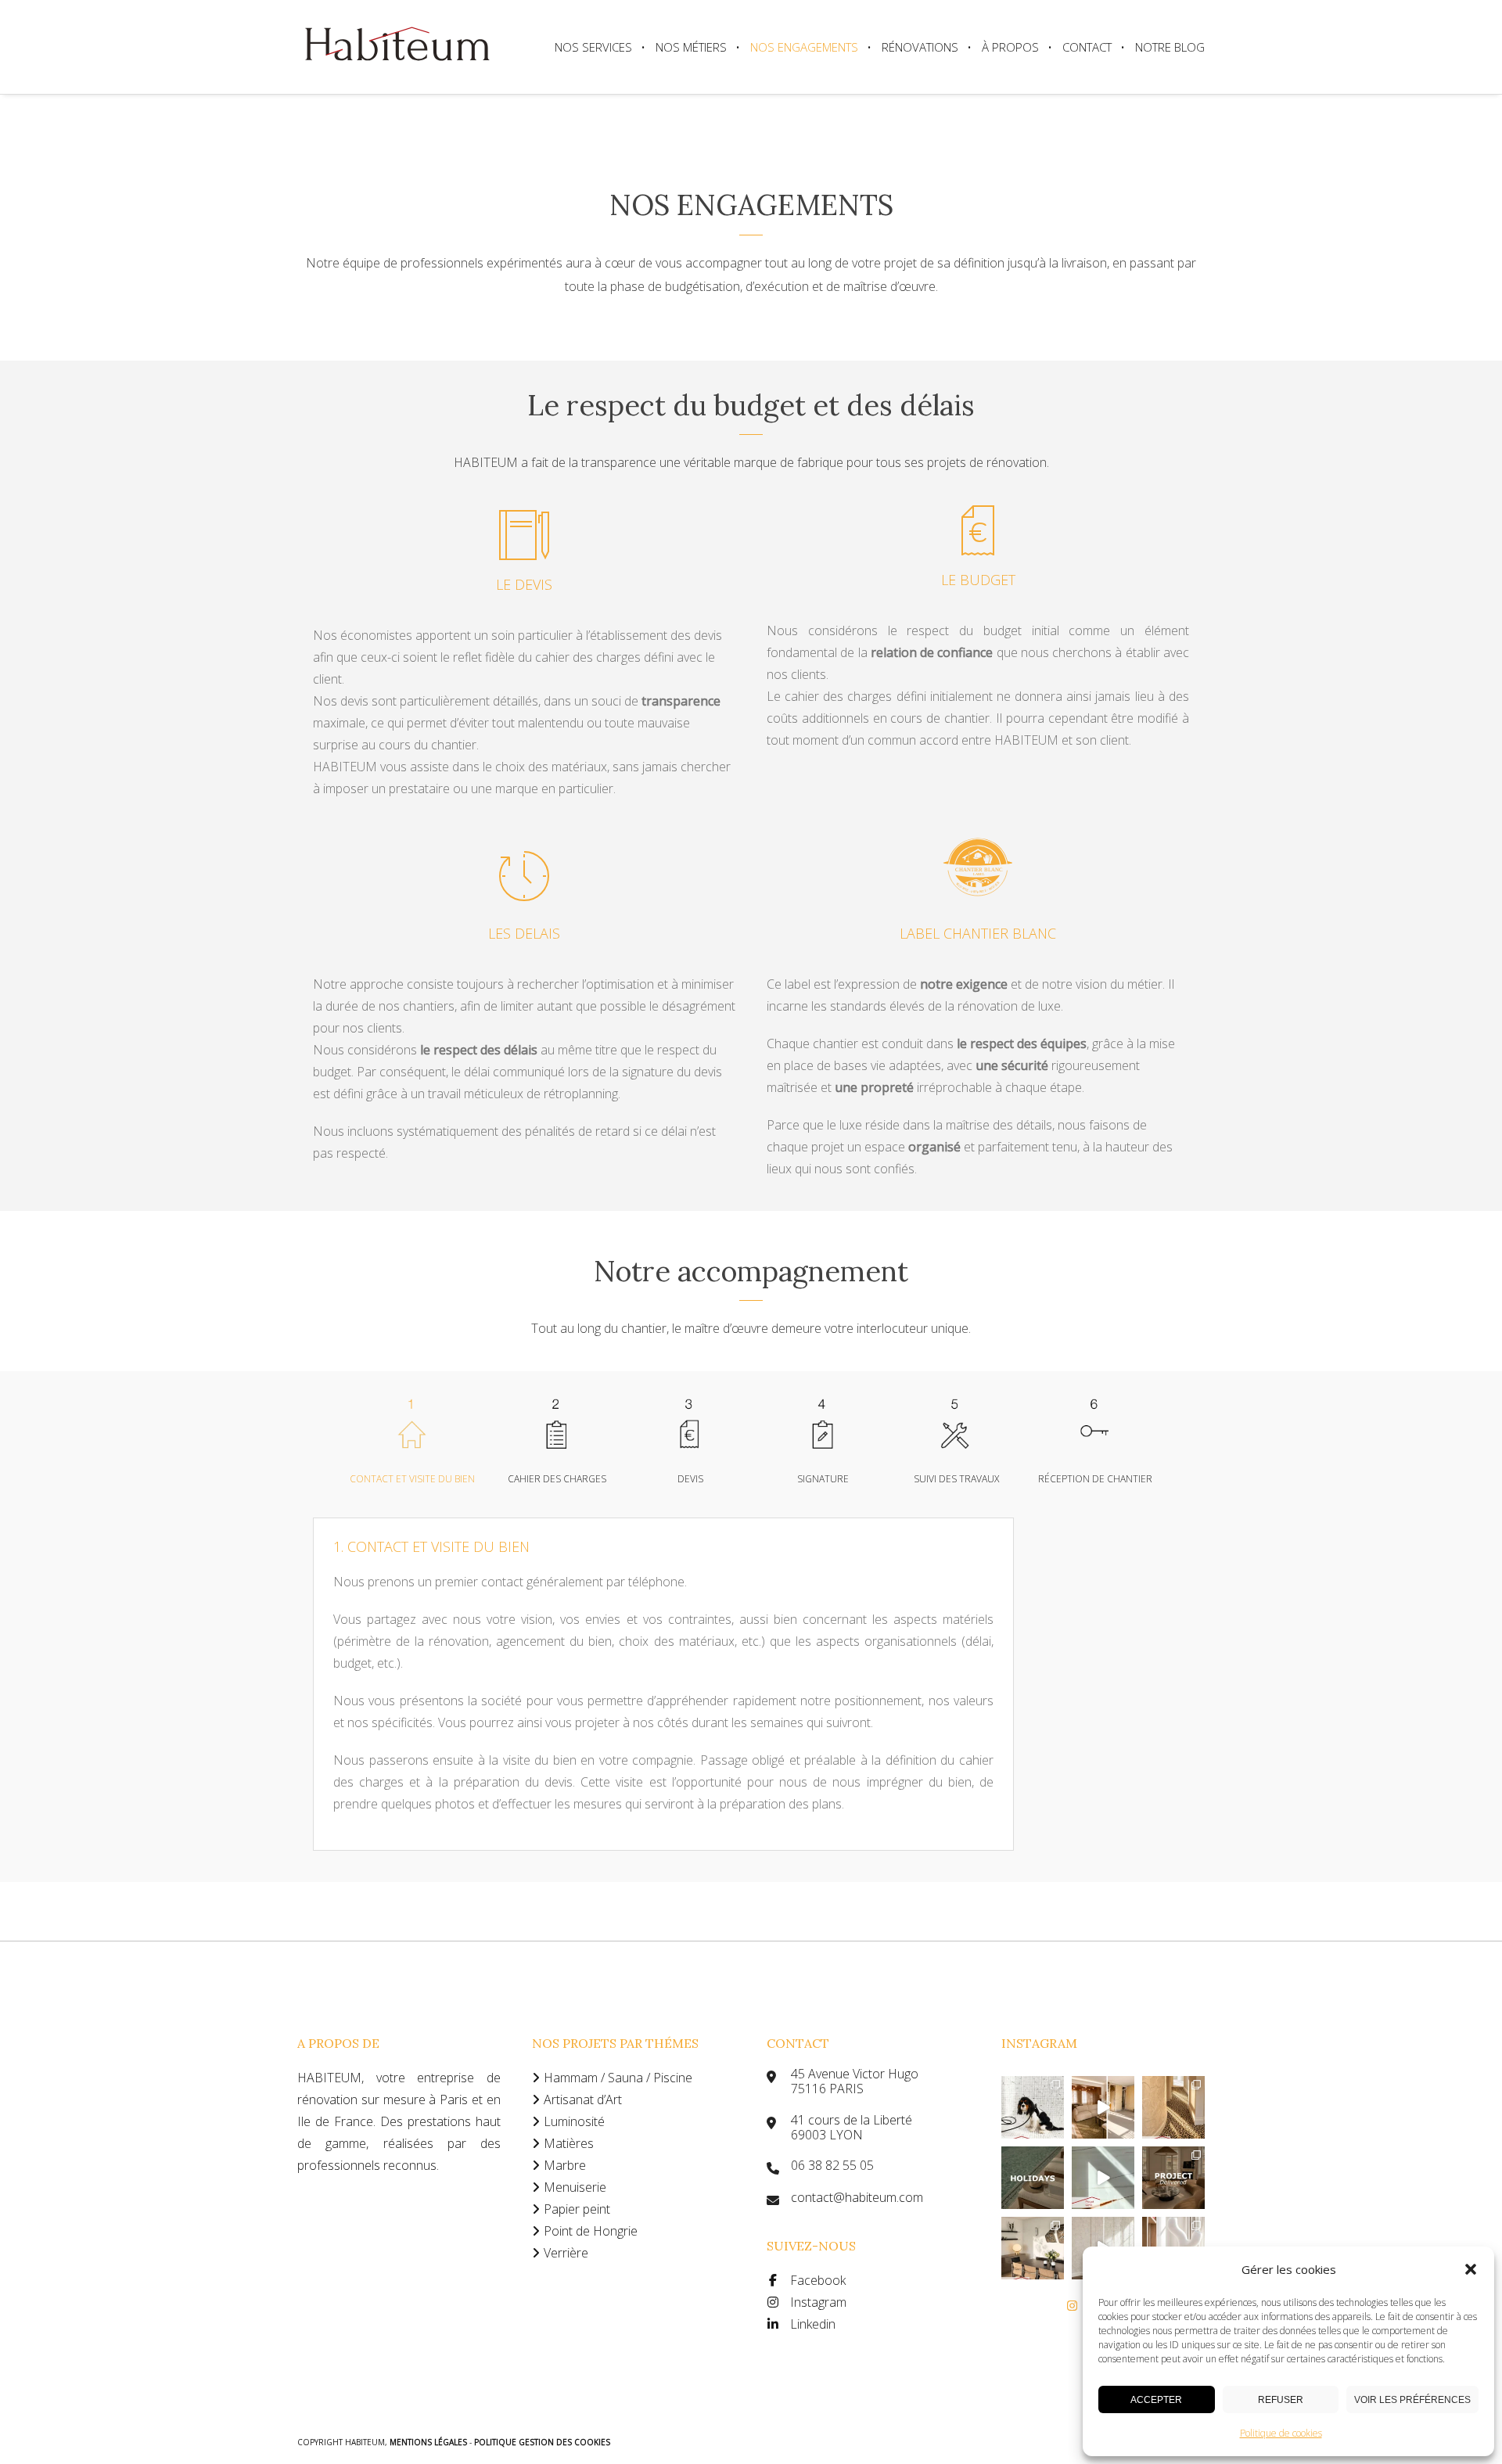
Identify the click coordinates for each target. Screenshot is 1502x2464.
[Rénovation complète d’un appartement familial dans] (1033, 2248)
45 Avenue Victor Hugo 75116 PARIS (855, 2081)
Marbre (565, 2165)
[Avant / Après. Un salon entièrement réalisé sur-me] (1103, 2107)
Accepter (1156, 2400)
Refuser (1281, 2400)
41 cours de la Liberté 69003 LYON (852, 2128)
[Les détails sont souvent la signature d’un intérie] (1173, 2107)
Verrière (566, 2253)
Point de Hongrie (591, 2231)
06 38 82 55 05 (832, 2166)
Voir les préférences (1412, 2400)
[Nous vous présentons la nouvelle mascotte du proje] (1033, 2107)
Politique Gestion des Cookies (542, 2442)
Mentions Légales (429, 2442)
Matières (569, 2143)
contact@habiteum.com (857, 2198)
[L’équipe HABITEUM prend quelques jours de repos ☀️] (1033, 2178)
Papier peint (577, 2209)
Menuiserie (575, 2187)
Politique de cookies (1281, 2433)
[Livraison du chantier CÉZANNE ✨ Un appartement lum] (1173, 2178)
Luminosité (574, 2121)
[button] (1471, 2269)
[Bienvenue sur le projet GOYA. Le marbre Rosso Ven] (1103, 2178)
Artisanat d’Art (583, 2099)
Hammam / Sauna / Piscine (618, 2078)
